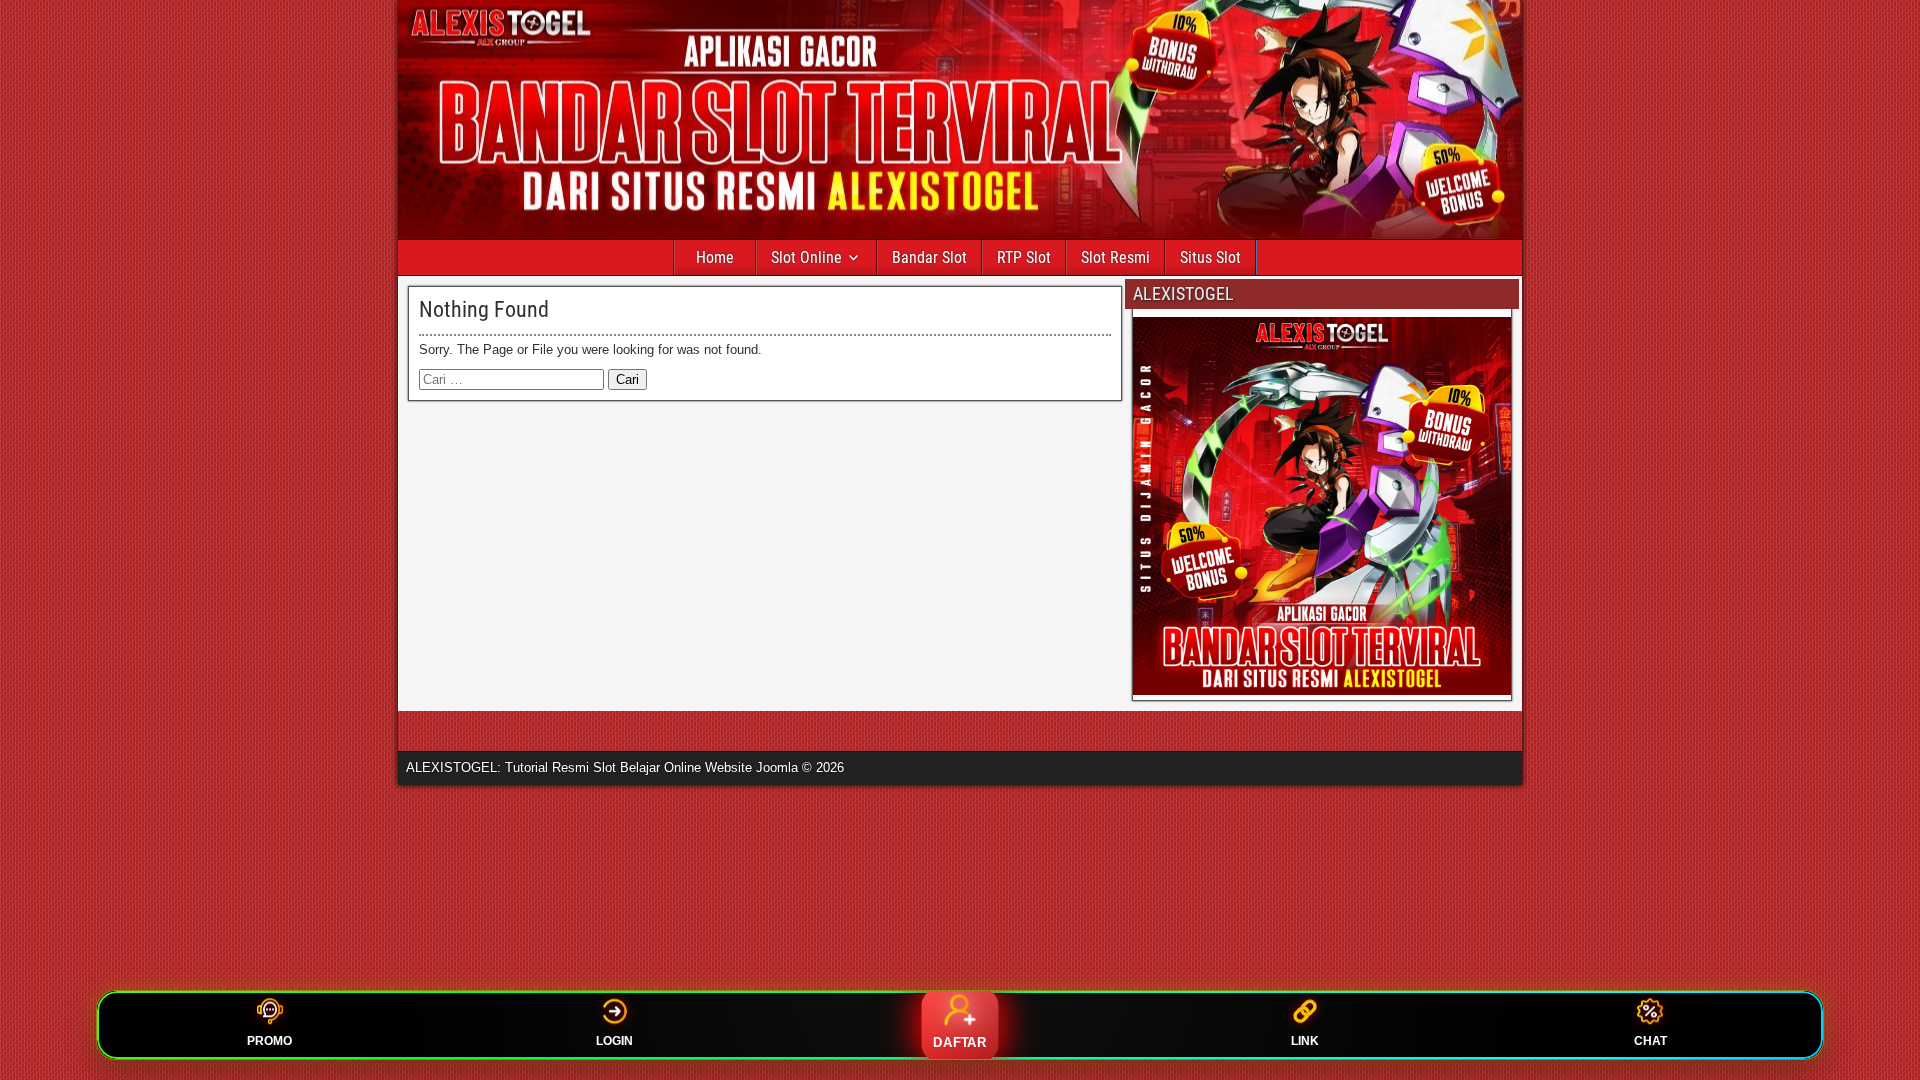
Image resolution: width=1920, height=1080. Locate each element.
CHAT (1650, 1041)
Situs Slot (1210, 257)
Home (715, 257)
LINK (1305, 1041)
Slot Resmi (1115, 257)
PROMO (269, 1041)
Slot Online (806, 257)
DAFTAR (960, 1042)
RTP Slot (1024, 257)
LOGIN (614, 1041)
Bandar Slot (929, 257)
